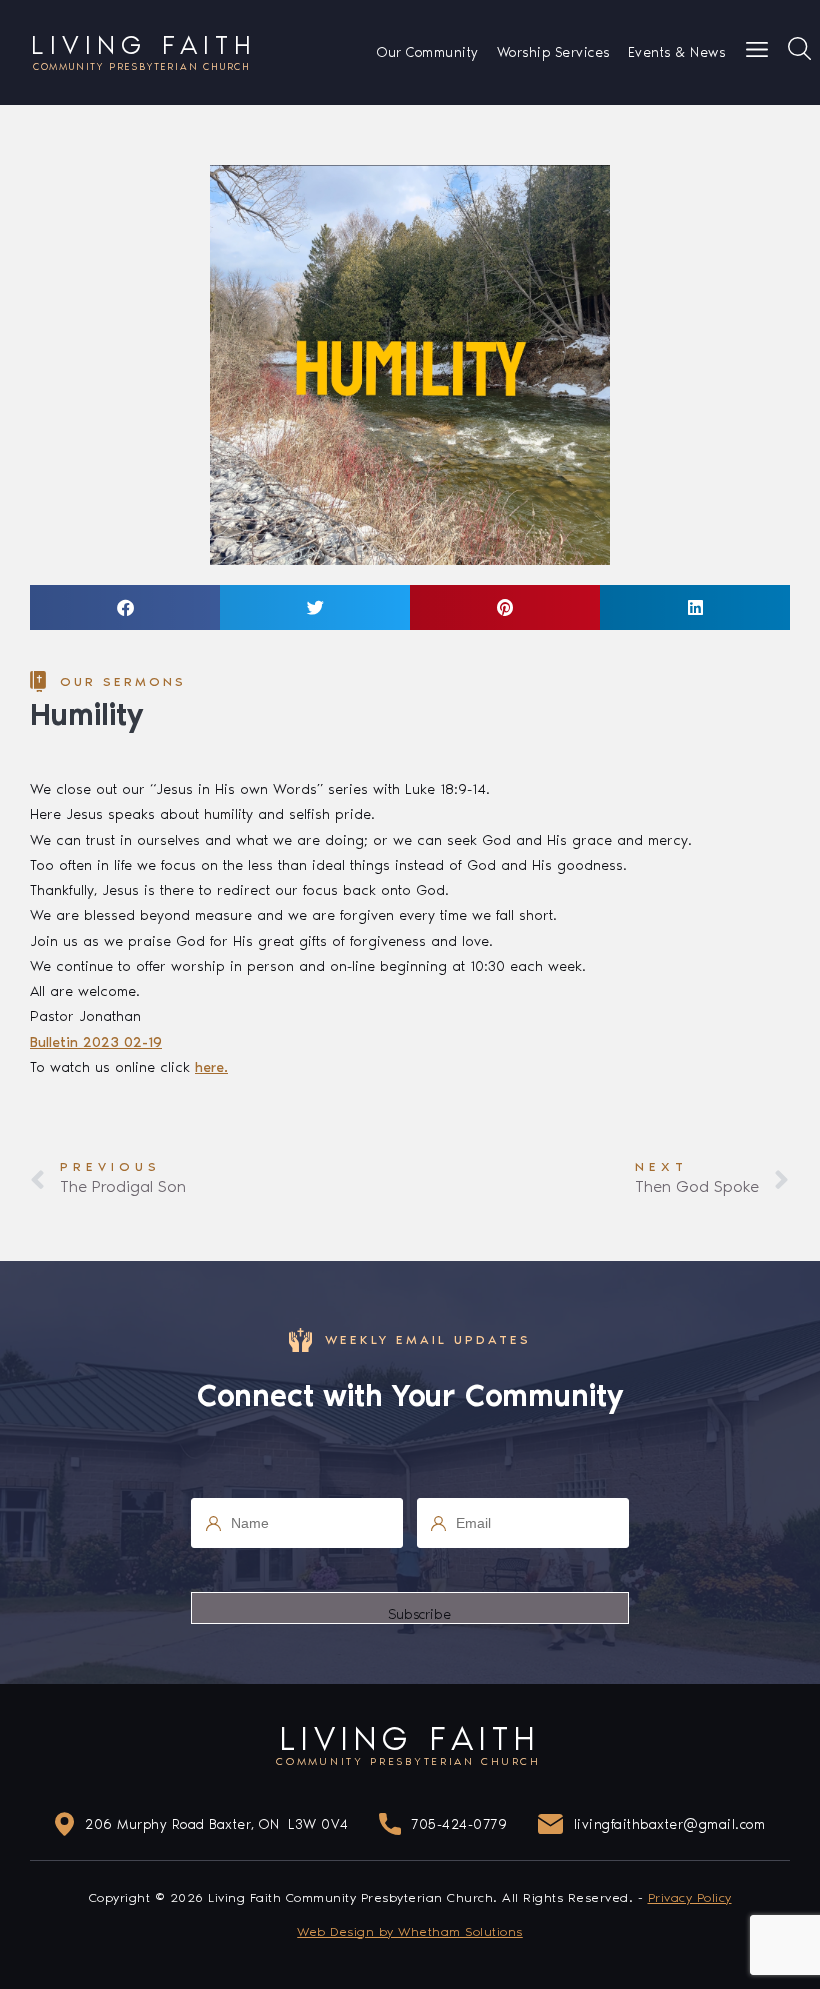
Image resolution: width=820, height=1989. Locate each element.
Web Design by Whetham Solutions (410, 1931)
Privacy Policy (690, 1897)
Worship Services (553, 52)
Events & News (677, 52)
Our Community (428, 52)
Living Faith (144, 51)
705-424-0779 (459, 1824)
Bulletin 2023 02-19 (96, 1042)
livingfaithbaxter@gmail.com (670, 1824)
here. (211, 1067)
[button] (125, 607)
